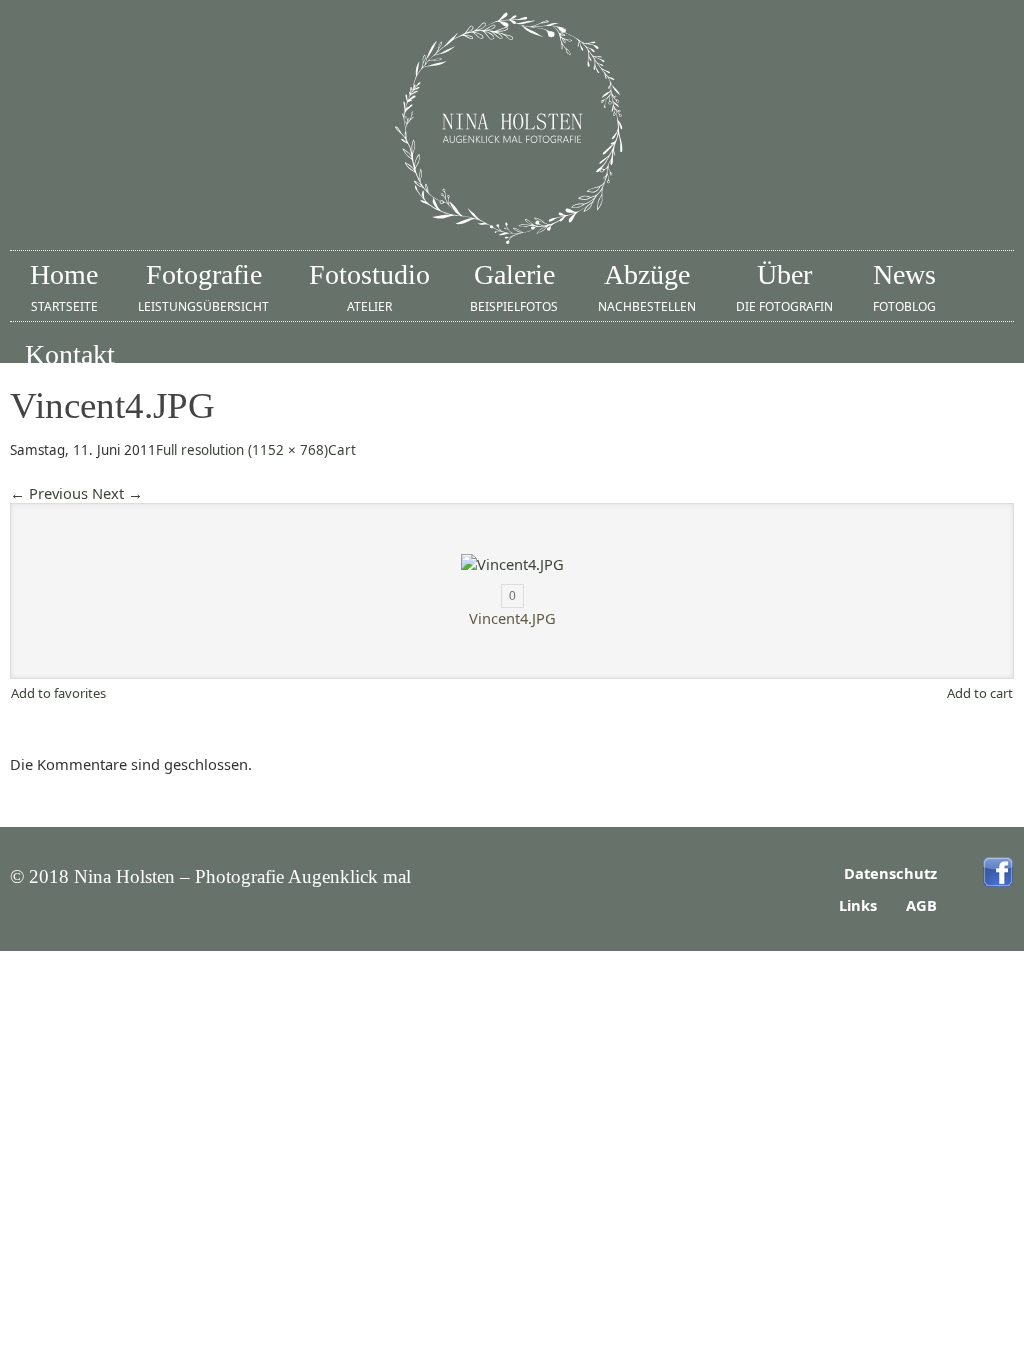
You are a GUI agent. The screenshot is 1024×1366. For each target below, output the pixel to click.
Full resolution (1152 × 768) (242, 450)
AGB (921, 905)
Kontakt (70, 367)
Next (117, 493)
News (904, 287)
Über (784, 287)
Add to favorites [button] (58, 693)
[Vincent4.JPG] (512, 564)
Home (64, 287)
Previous (49, 493)
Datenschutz (890, 873)
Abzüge (647, 287)
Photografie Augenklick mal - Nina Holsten (512, 130)
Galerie (514, 287)
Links (858, 905)
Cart (342, 450)
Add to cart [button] (980, 693)
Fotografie (203, 287)
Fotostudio (369, 287)
